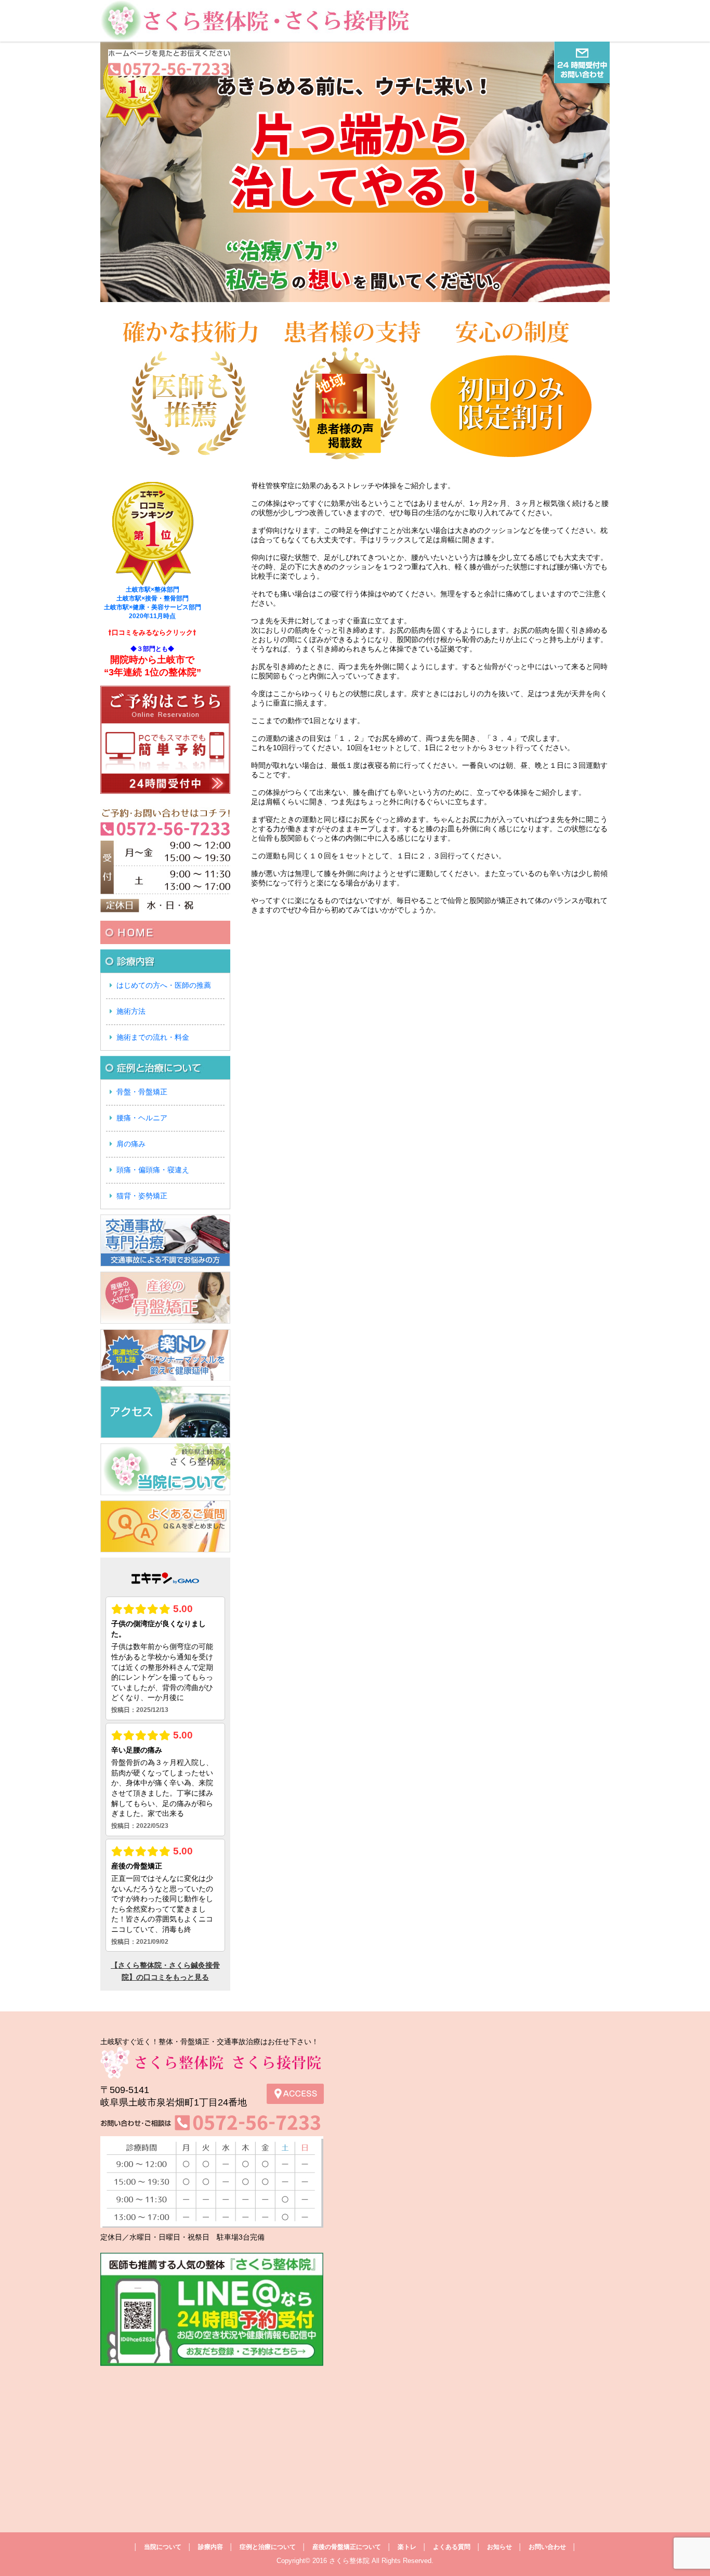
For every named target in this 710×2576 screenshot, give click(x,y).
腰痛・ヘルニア (142, 1118)
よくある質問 (452, 2547)
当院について (163, 2547)
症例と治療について (268, 2547)
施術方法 (131, 1011)
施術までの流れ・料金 (153, 1037)
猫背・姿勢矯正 (142, 1196)
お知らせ (499, 2547)
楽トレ (407, 2547)
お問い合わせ (547, 2547)
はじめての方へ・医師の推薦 (164, 985)
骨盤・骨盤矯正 (142, 1092)
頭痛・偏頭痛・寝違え (153, 1170)
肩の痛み (131, 1144)
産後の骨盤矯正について (347, 2547)
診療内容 (211, 2547)
